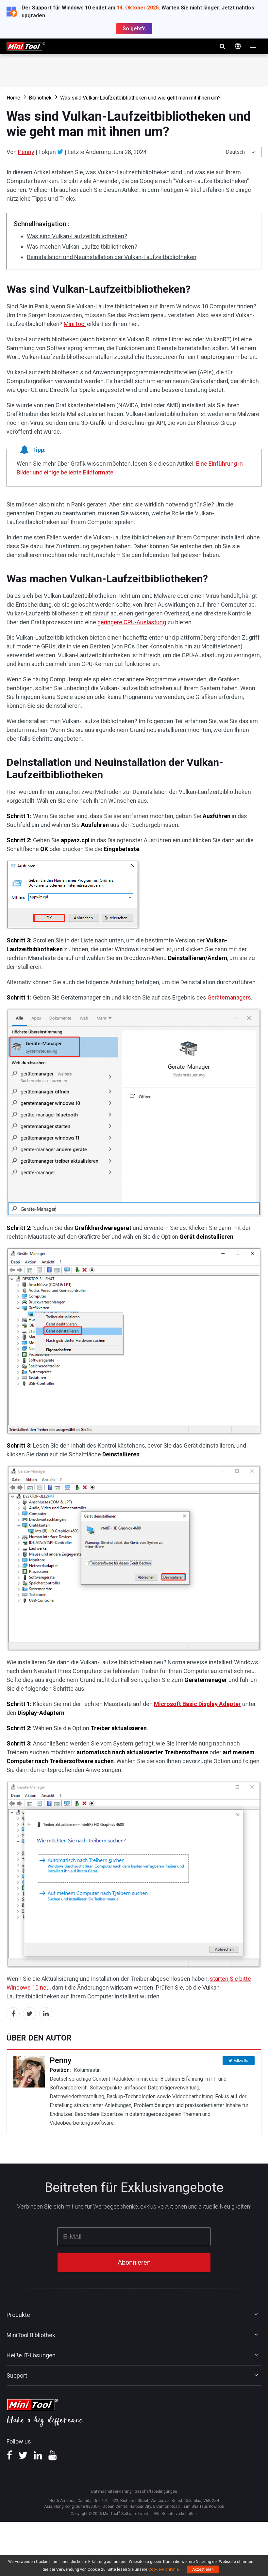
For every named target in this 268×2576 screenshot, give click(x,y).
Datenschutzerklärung (111, 2491)
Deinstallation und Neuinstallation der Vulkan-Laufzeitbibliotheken (112, 257)
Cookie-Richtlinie (164, 2569)
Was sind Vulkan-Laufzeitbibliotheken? (77, 236)
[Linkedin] (38, 2458)
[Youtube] (53, 2458)
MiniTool (75, 324)
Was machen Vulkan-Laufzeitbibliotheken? (82, 247)
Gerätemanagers (229, 997)
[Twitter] (60, 152)
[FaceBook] (9, 2458)
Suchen (222, 46)
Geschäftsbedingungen (156, 2491)
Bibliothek (40, 98)
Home (13, 98)
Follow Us (241, 2061)
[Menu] (254, 46)
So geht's (134, 29)
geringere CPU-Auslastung (132, 622)
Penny (26, 152)
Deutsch (235, 152)
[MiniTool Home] (26, 46)
